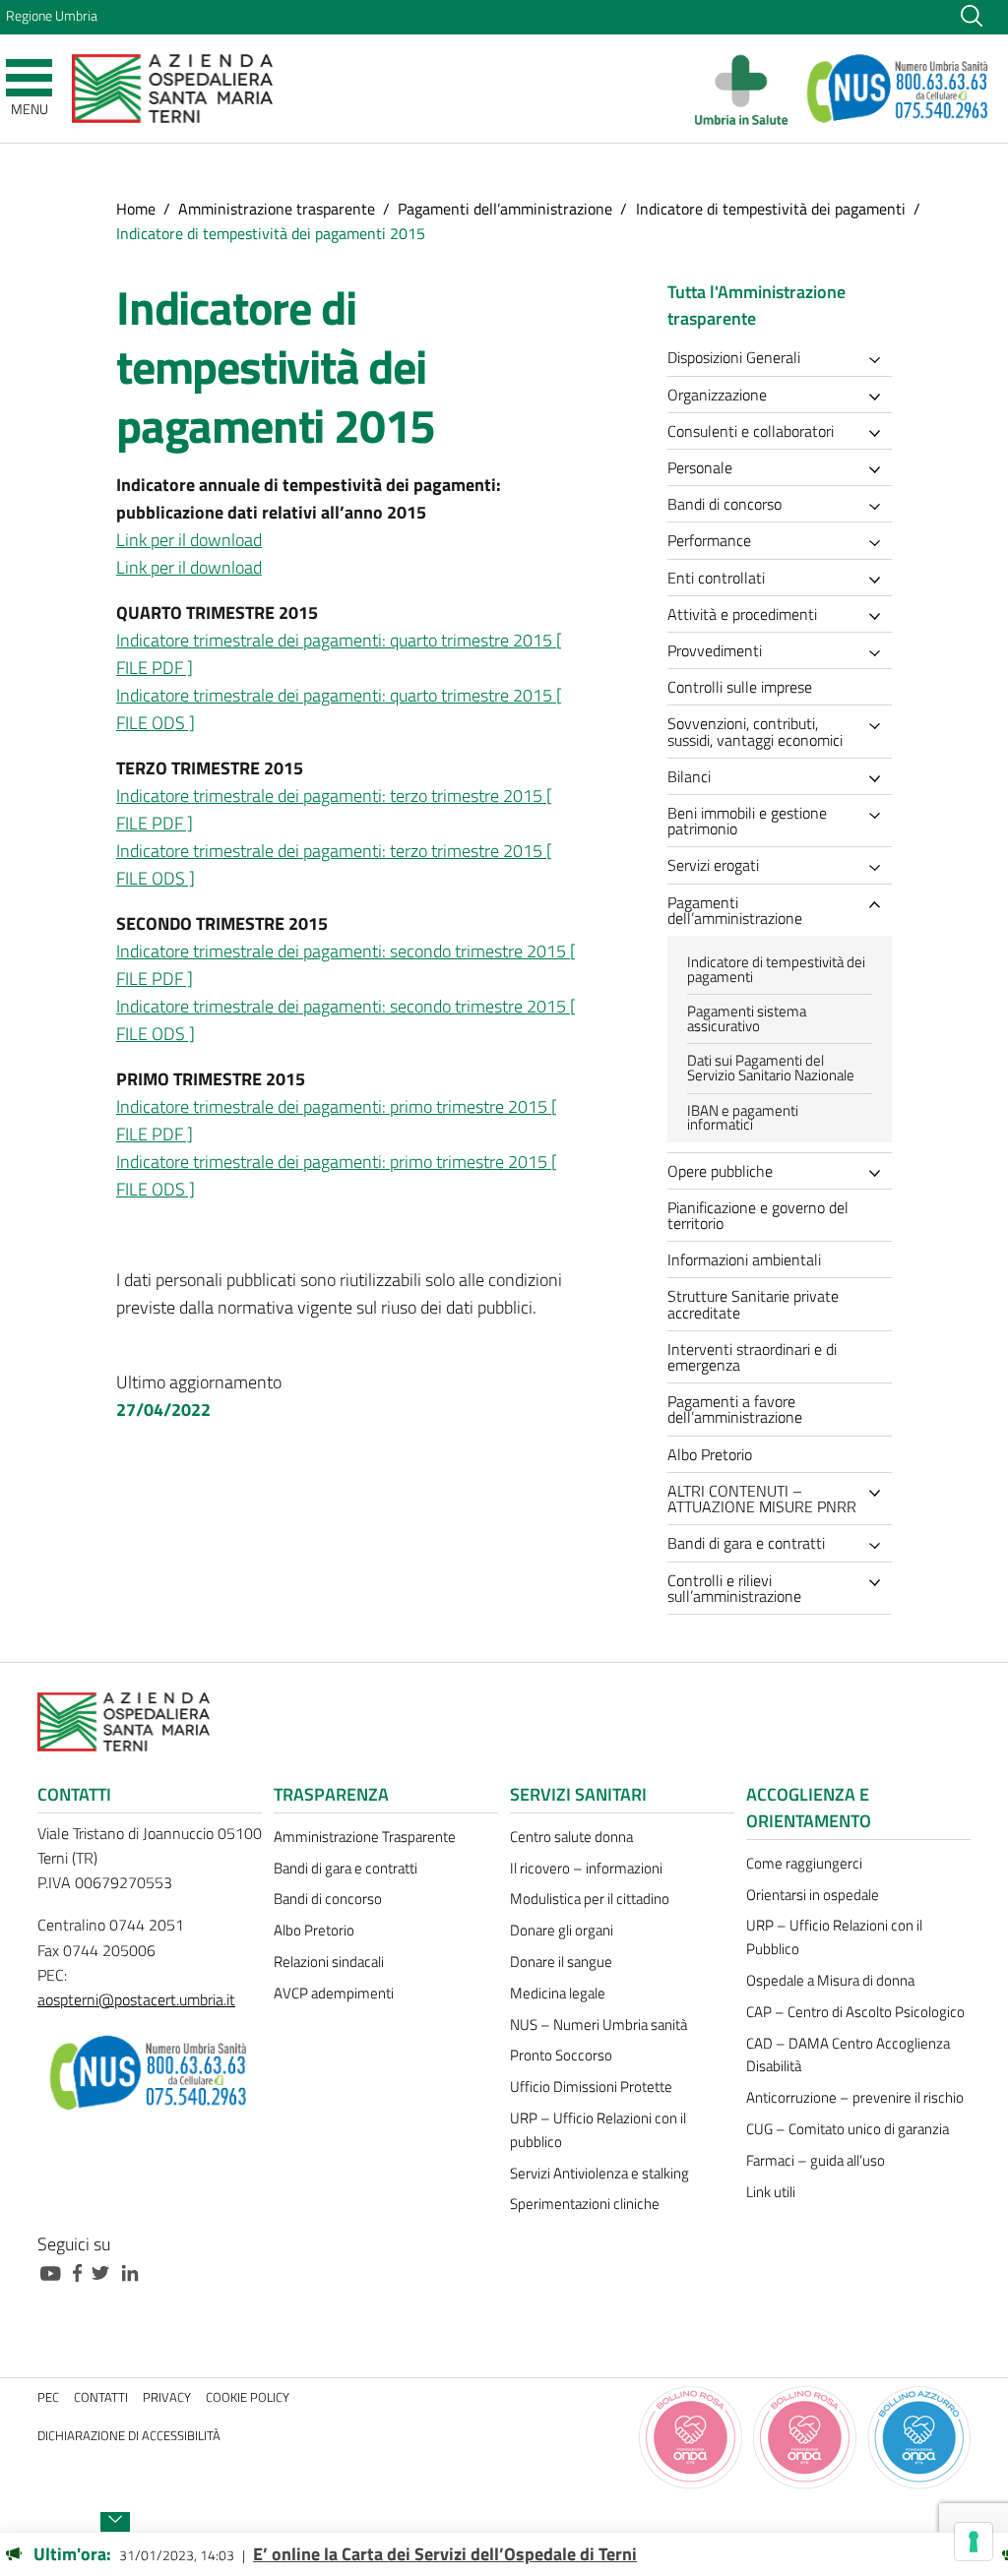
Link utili (771, 2192)
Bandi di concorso (328, 1899)
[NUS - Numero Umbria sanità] (899, 89)
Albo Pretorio (314, 1930)
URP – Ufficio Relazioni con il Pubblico (834, 1937)
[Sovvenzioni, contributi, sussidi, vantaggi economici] (880, 727)
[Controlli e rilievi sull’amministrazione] (880, 1583)
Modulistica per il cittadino (590, 1899)
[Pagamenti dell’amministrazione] (880, 905)
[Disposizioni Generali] (880, 361)
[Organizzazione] (880, 397)
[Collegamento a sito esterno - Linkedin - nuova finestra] (135, 2271)
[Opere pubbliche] (880, 1173)
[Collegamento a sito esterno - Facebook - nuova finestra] (82, 2271)
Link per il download (189, 540)
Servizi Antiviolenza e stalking (599, 2173)
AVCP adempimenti (334, 1993)
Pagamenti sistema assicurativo (747, 1018)
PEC (48, 2397)
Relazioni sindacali (329, 1962)
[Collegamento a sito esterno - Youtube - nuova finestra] (55, 2271)
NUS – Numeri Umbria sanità (598, 2024)
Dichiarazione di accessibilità (129, 2436)
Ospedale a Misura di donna (830, 1980)
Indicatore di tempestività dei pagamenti (771, 209)
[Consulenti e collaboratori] (880, 433)
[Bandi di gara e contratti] (880, 1546)
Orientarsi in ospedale (813, 1895)
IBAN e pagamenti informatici (743, 1118)
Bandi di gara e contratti (346, 1868)
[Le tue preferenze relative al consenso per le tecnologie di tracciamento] (974, 2542)
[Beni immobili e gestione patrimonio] (880, 816)
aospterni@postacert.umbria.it (136, 1999)
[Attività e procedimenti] (880, 616)
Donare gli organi (562, 1930)
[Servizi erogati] (880, 868)
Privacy (167, 2397)
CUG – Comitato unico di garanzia (848, 2129)
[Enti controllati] (880, 580)
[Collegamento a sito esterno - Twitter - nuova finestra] (105, 2271)
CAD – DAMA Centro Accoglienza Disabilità (848, 2055)
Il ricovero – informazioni (586, 1868)
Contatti (101, 2397)
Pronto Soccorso (561, 2055)
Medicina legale (558, 1993)
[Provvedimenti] (880, 654)
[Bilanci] (880, 779)
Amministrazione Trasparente (365, 1837)
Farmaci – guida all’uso (816, 2160)
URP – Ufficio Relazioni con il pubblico (598, 2130)
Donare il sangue (561, 1962)
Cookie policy (248, 2397)
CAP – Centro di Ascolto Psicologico (855, 2012)
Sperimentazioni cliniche (585, 2204)
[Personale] (880, 470)
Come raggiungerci (804, 1863)
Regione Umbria (52, 16)
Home (136, 209)
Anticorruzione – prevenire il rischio (855, 2097)
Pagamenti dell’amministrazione (505, 209)
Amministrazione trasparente (277, 209)
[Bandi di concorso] (880, 507)
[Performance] (880, 544)
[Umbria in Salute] (747, 89)
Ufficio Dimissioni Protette (591, 2086)
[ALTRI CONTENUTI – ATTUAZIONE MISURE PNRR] (880, 1493)
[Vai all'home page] (172, 87)
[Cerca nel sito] (972, 15)
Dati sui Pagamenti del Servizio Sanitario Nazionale (771, 1068)
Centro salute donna (571, 1837)
